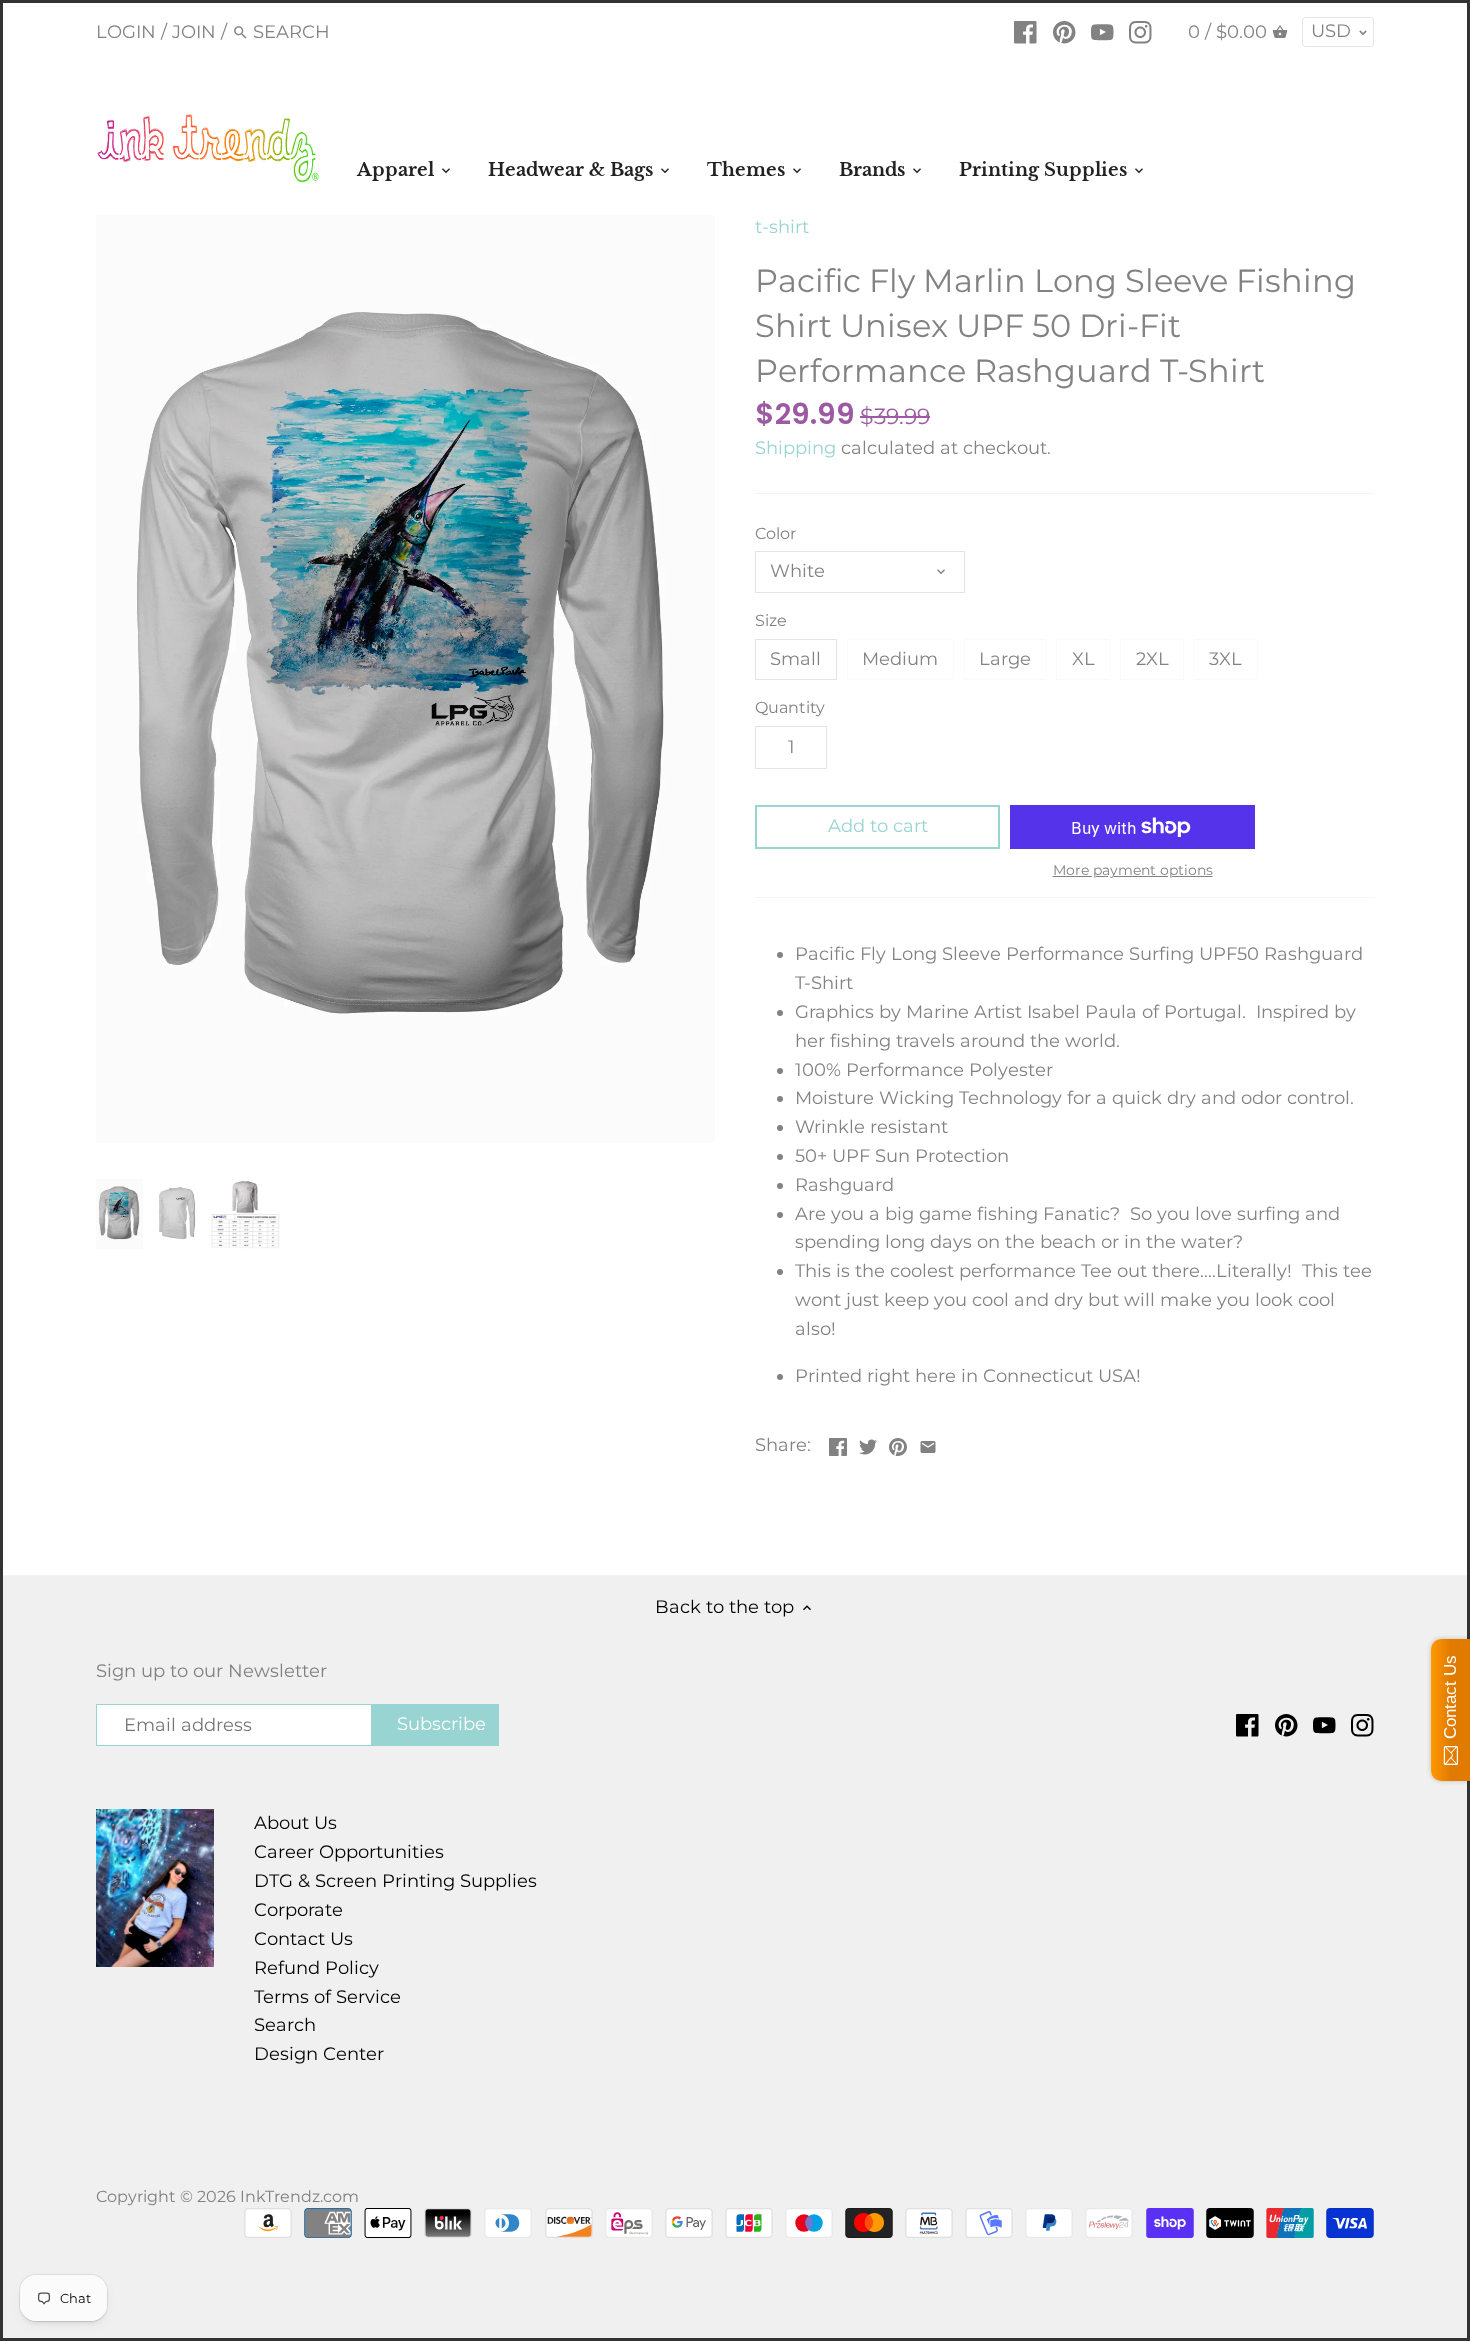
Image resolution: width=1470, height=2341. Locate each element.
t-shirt (782, 227)
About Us (295, 1823)
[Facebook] (1025, 31)
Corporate (298, 1910)
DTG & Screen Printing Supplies (395, 1881)
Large (1005, 659)
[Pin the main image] (898, 1443)
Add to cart (878, 826)
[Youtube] (1102, 31)
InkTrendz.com (299, 2196)
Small (795, 659)
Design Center (319, 2054)
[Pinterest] (1064, 31)
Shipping (795, 448)
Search (285, 2025)
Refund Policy (316, 1968)
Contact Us (303, 1939)
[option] (119, 1214)
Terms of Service (327, 1997)
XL (1083, 659)
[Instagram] (1140, 31)
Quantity (790, 707)
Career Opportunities (349, 1852)
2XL (1152, 659)
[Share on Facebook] (838, 1443)
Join (194, 32)
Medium (900, 659)
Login (126, 32)
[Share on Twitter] (868, 1443)
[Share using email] (928, 1443)
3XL (1225, 659)
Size (771, 620)
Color (775, 533)
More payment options (1133, 870)
